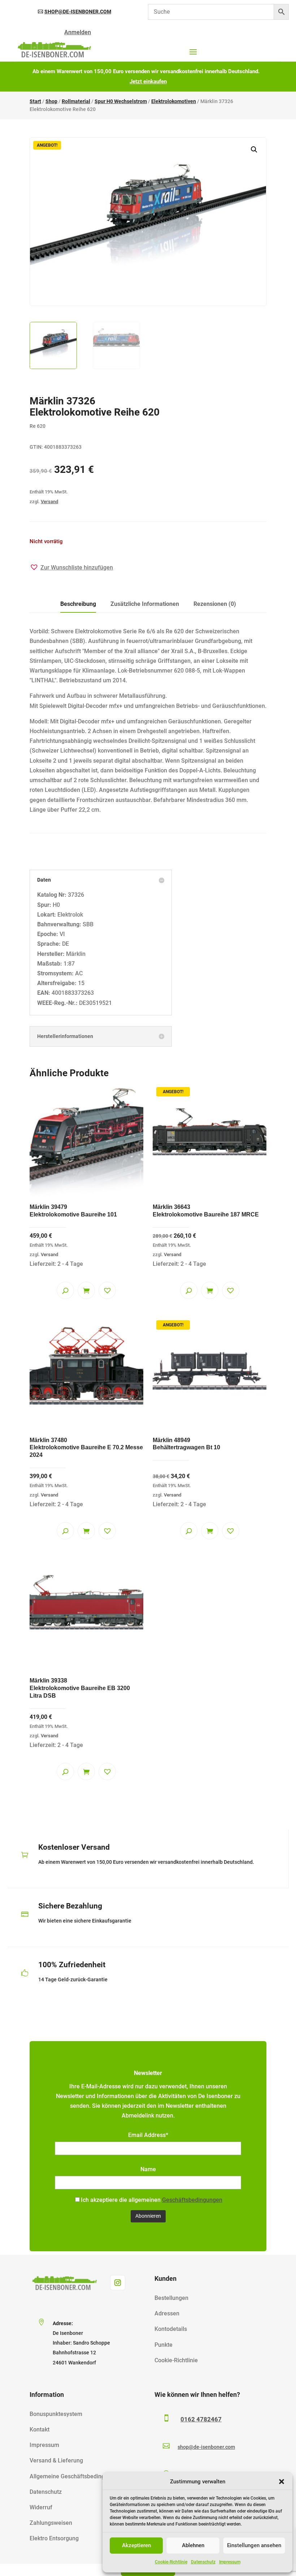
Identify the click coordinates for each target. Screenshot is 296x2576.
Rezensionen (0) (215, 604)
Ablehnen (193, 2545)
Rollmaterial (76, 101)
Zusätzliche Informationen (145, 604)
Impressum (230, 2562)
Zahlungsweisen (51, 2523)
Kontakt (40, 2429)
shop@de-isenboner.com (78, 12)
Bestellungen (171, 2298)
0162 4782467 (201, 2419)
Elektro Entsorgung (54, 2538)
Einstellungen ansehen (254, 2545)
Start (35, 101)
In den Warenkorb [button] (86, 1290)
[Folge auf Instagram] (118, 2283)
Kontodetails (171, 2329)
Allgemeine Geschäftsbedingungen (75, 2476)
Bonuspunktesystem (56, 2414)
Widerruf (41, 2507)
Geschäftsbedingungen (192, 2200)
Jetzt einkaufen (148, 81)
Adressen (167, 2313)
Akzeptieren (136, 2545)
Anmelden (78, 32)
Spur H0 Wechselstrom (121, 101)
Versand (49, 502)
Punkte (164, 2345)
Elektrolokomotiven (174, 101)
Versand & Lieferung (56, 2460)
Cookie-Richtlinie (171, 2562)
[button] (282, 2482)
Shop (51, 101)
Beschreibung (78, 604)
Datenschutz (203, 2562)
